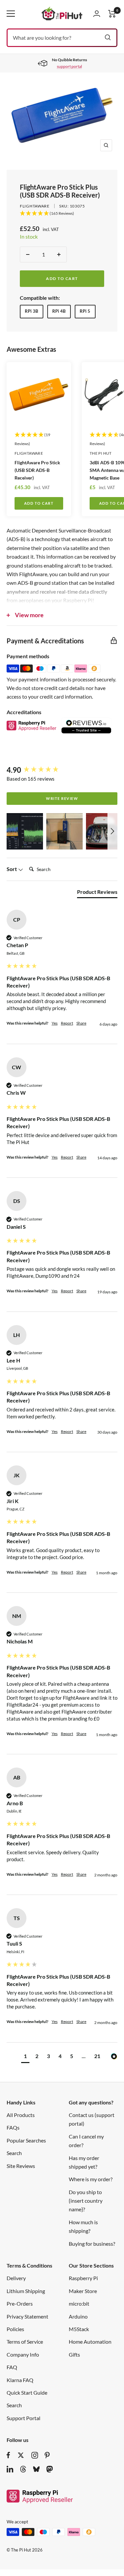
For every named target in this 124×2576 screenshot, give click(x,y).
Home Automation (90, 2342)
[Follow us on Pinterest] (47, 2455)
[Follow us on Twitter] (21, 2455)
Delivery (16, 2278)
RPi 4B (59, 311)
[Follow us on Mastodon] (50, 2469)
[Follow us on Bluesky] (36, 2469)
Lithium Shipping (26, 2291)
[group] (62, 770)
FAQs (13, 2127)
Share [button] (81, 1023)
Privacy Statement (27, 2316)
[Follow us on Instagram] (35, 2455)
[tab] (97, 893)
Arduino (78, 2316)
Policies (15, 2329)
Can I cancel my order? (86, 2141)
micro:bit (79, 2303)
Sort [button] (12, 869)
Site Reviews (21, 2166)
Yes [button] (55, 1023)
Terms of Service (25, 2342)
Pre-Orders (20, 2303)
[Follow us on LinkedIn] (10, 2469)
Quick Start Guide (27, 2392)
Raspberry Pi (83, 2278)
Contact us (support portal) (92, 2119)
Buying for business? (92, 2244)
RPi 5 (85, 311)
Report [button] (67, 1023)
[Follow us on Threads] (23, 2469)
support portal (69, 66)
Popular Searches (26, 2140)
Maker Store (83, 2291)
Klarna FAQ (20, 2380)
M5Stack (79, 2329)
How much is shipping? (83, 2226)
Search (14, 2153)
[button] (25, 831)
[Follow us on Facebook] (8, 2455)
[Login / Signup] (97, 14)
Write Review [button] (62, 798)
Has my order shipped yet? (84, 2162)
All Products (21, 2115)
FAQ (12, 2367)
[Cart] (112, 14)
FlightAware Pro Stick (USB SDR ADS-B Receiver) (37, 470)
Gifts (74, 2354)
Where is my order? (91, 2179)
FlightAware (35, 206)
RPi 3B (31, 311)
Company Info (23, 2354)
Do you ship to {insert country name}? (86, 2201)
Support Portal (23, 2418)
